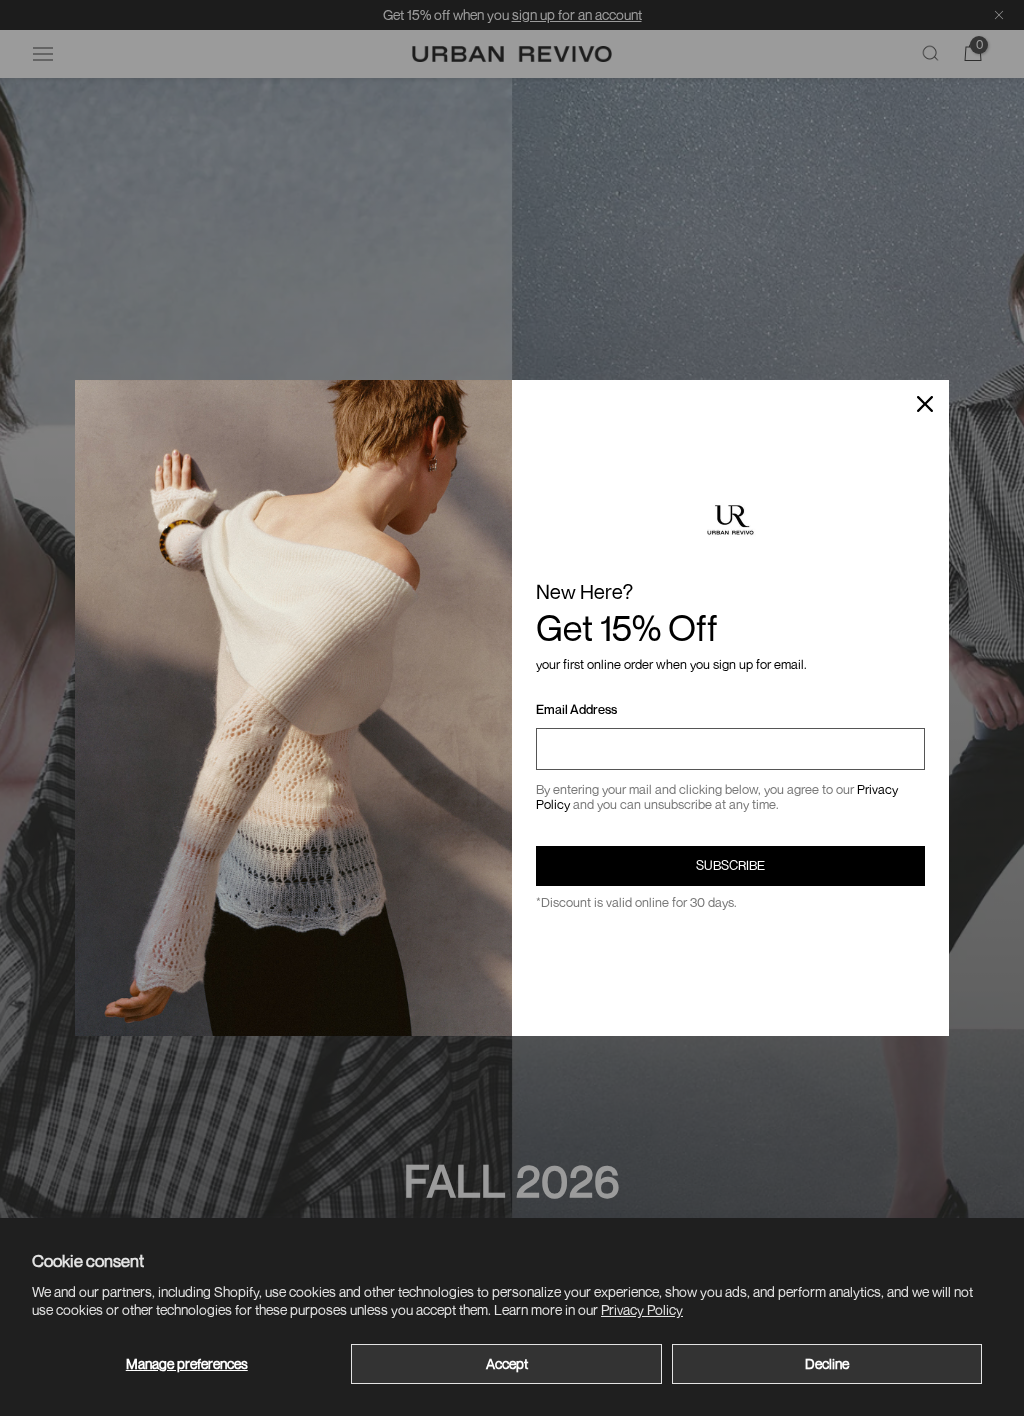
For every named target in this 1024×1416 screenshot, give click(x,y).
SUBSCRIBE (730, 865)
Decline (827, 1363)
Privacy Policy (642, 1309)
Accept (507, 1363)
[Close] (925, 404)
